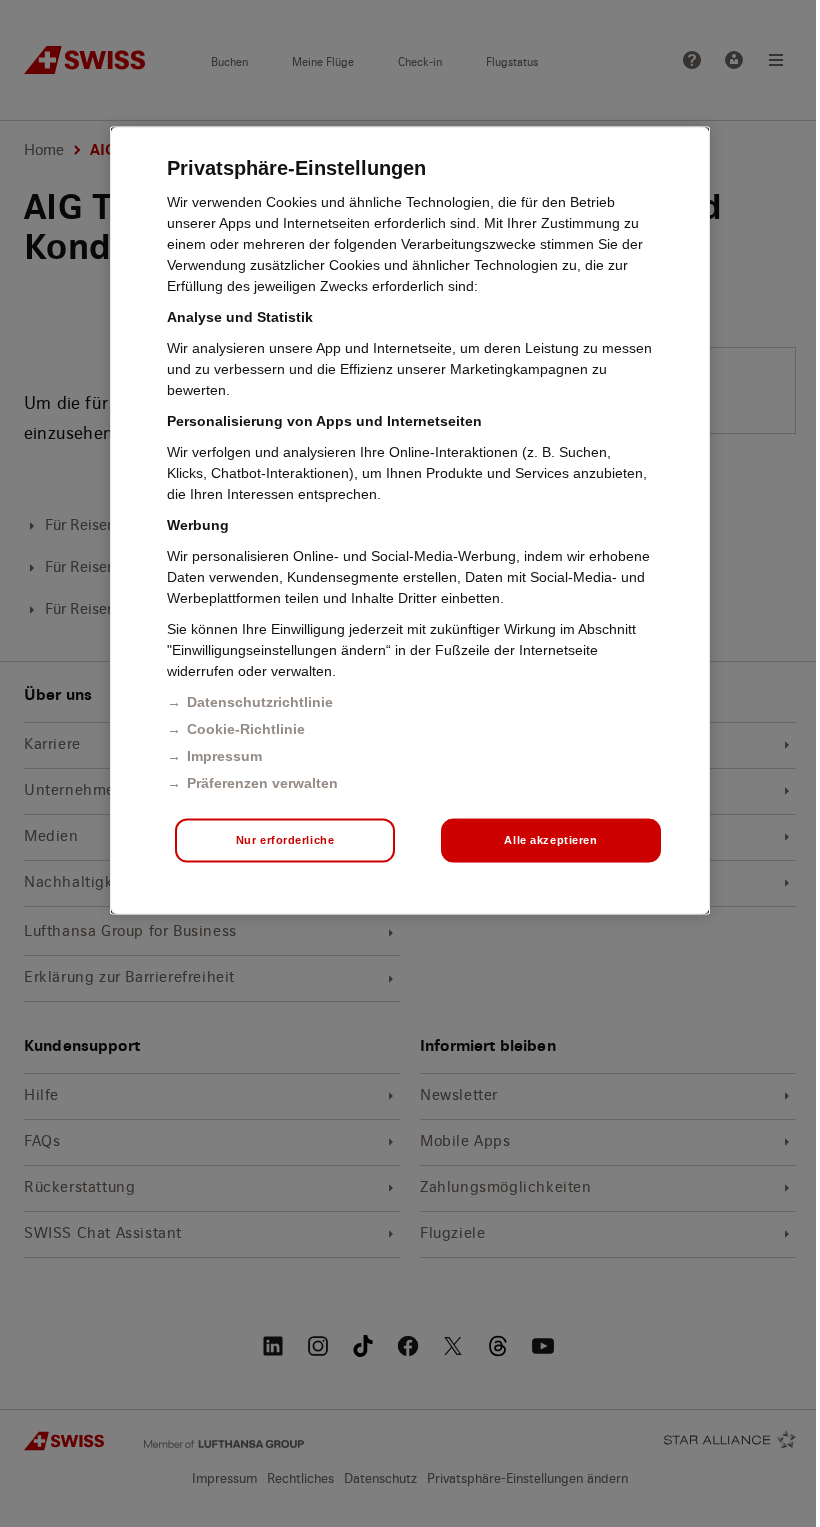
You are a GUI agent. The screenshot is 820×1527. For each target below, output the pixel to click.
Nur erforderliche (285, 840)
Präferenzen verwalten (262, 783)
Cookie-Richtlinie (246, 729)
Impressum (224, 756)
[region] (410, 521)
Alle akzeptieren (550, 840)
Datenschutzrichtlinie (260, 702)
